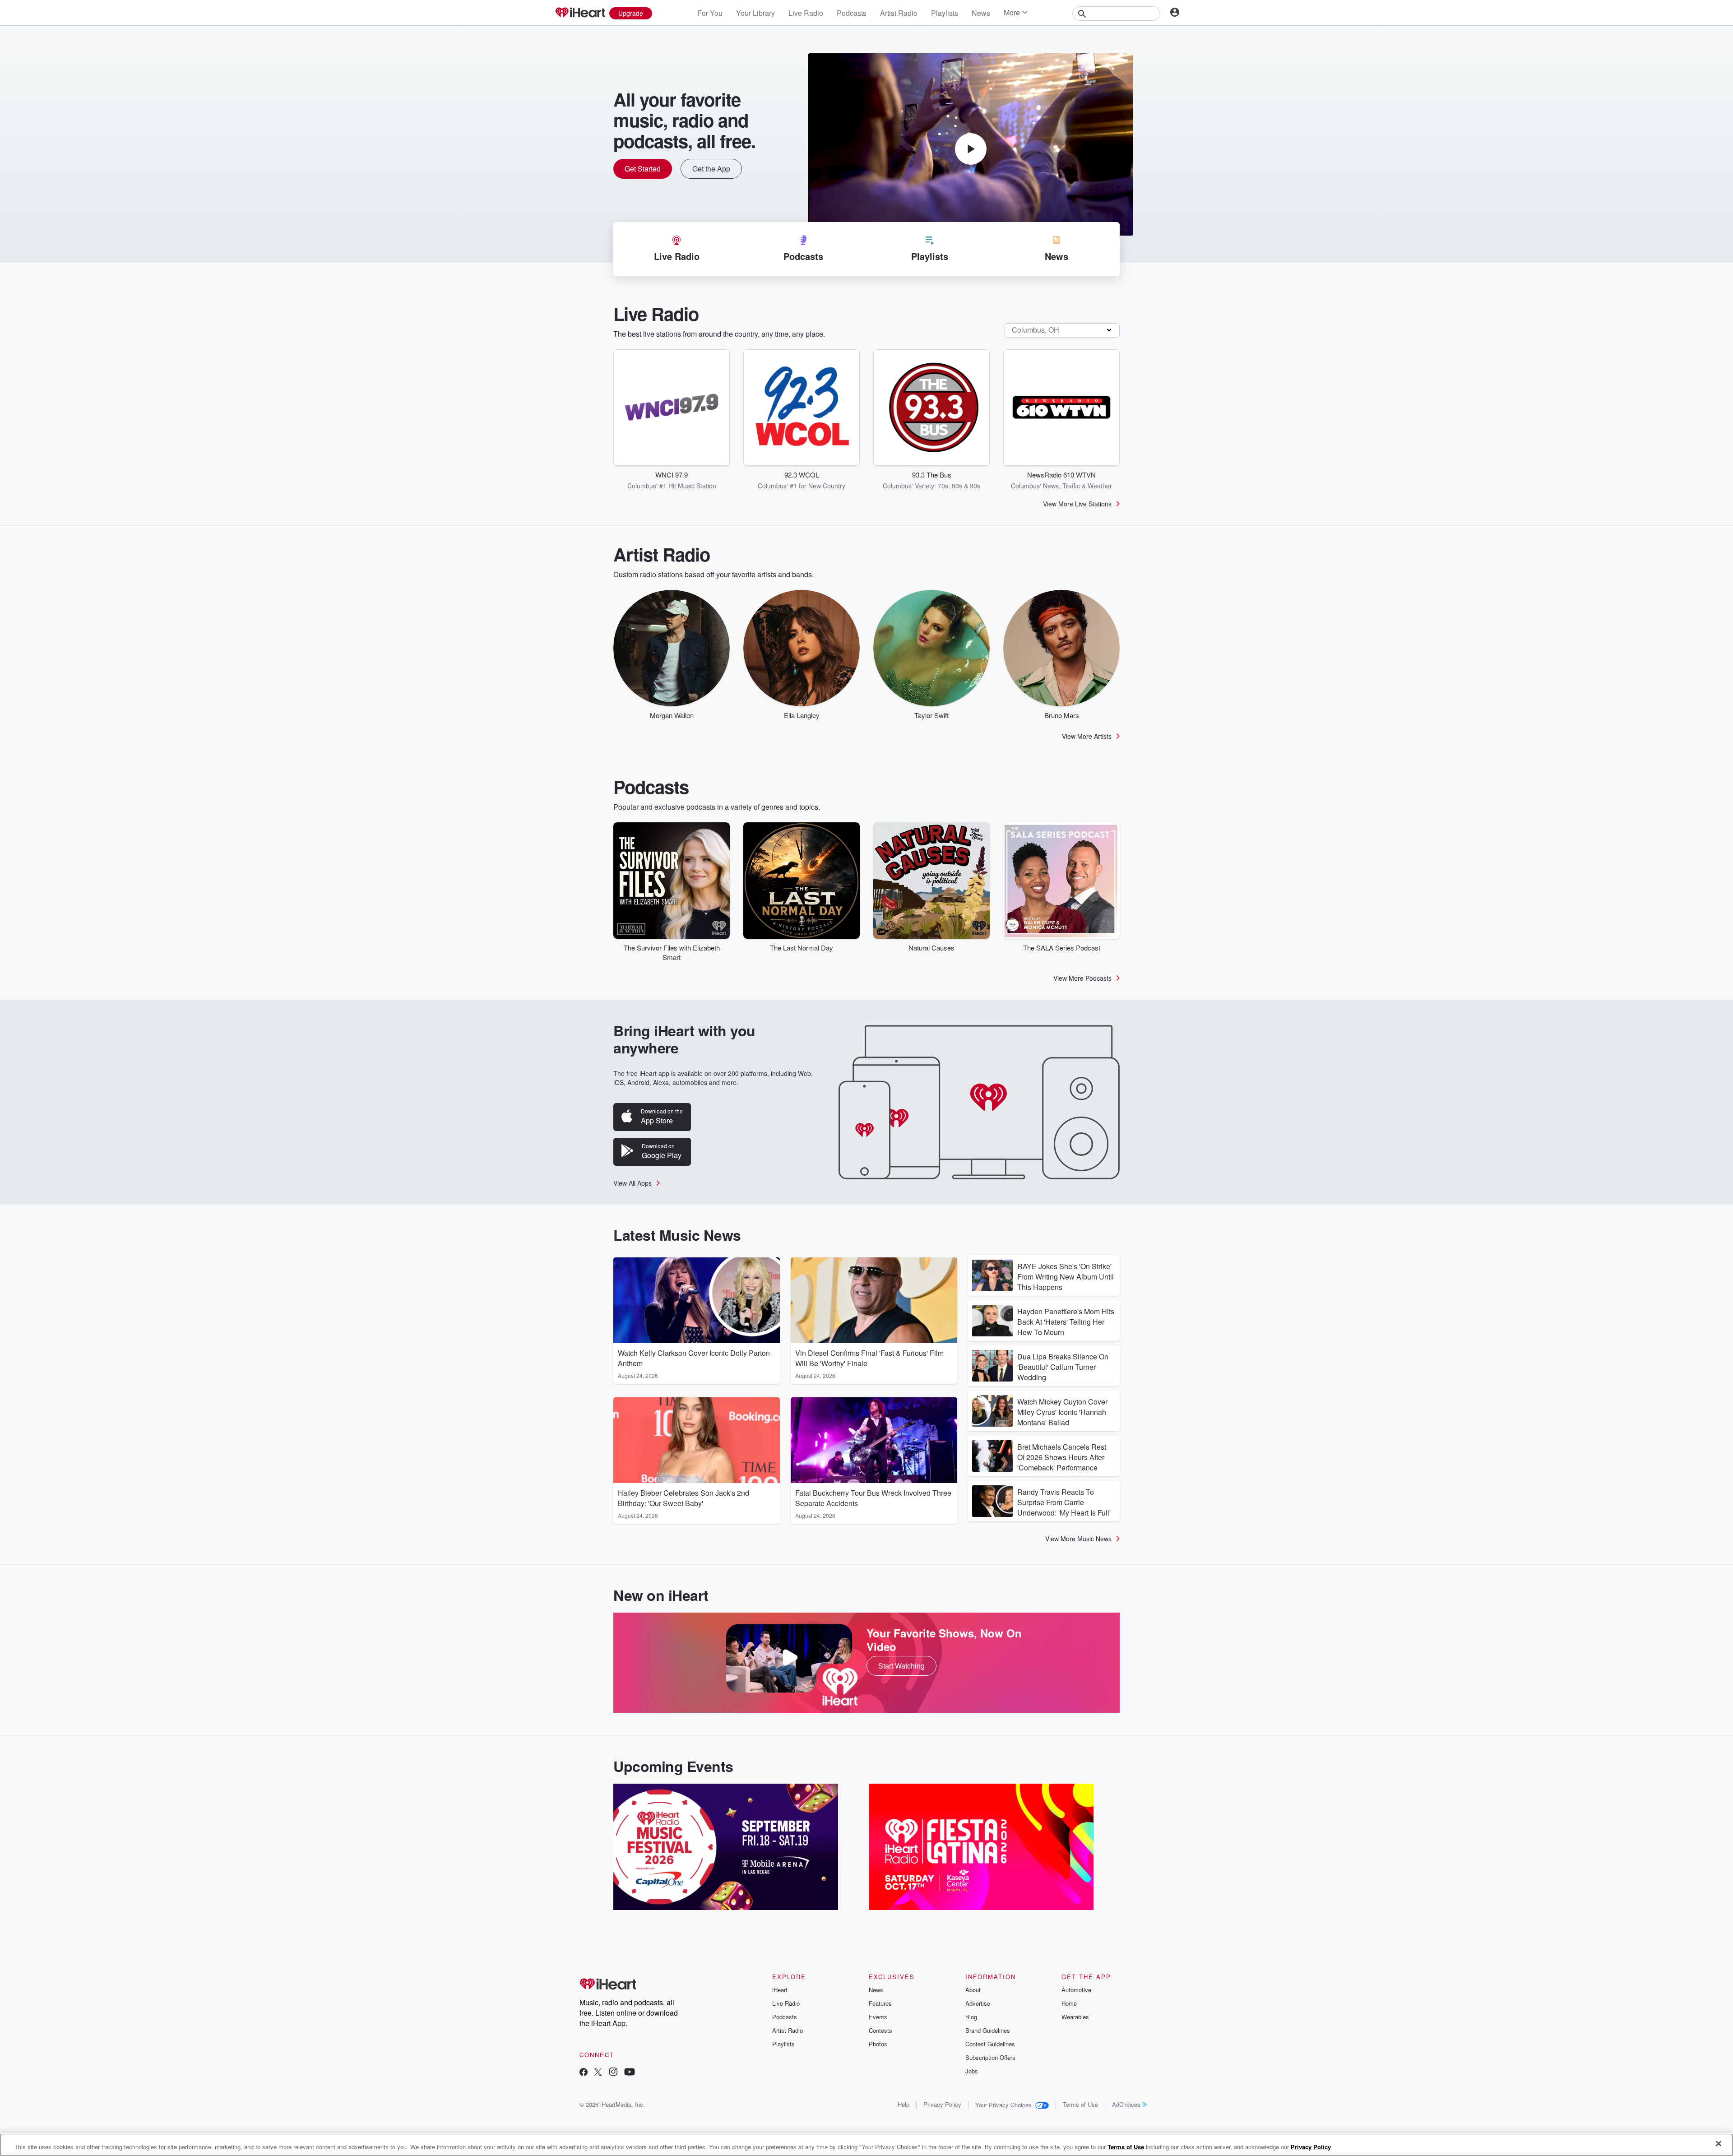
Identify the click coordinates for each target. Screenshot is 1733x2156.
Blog (971, 2017)
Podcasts (852, 13)
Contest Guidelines (990, 2044)
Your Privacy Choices (1003, 2105)
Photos (878, 2044)
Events (878, 2017)
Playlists (945, 13)
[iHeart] (580, 13)
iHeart (780, 1990)
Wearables (1075, 2017)
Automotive (1076, 1990)
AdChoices (1126, 2104)
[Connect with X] (598, 2073)
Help (904, 2104)
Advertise (978, 2003)
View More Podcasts (1082, 978)
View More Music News (1078, 1539)
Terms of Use (1080, 2104)
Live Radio (806, 13)
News (981, 13)
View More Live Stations (1077, 504)
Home (1069, 2003)
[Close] (1719, 2144)
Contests (880, 2030)
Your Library (755, 13)
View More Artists (1087, 736)
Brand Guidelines (988, 2030)
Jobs (972, 2071)
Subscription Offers (990, 2057)
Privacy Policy (942, 2104)
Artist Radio (899, 13)
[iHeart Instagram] (613, 2073)
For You (710, 13)
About (973, 1990)
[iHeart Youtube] (630, 2073)
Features (880, 2003)
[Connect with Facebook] (584, 2073)
